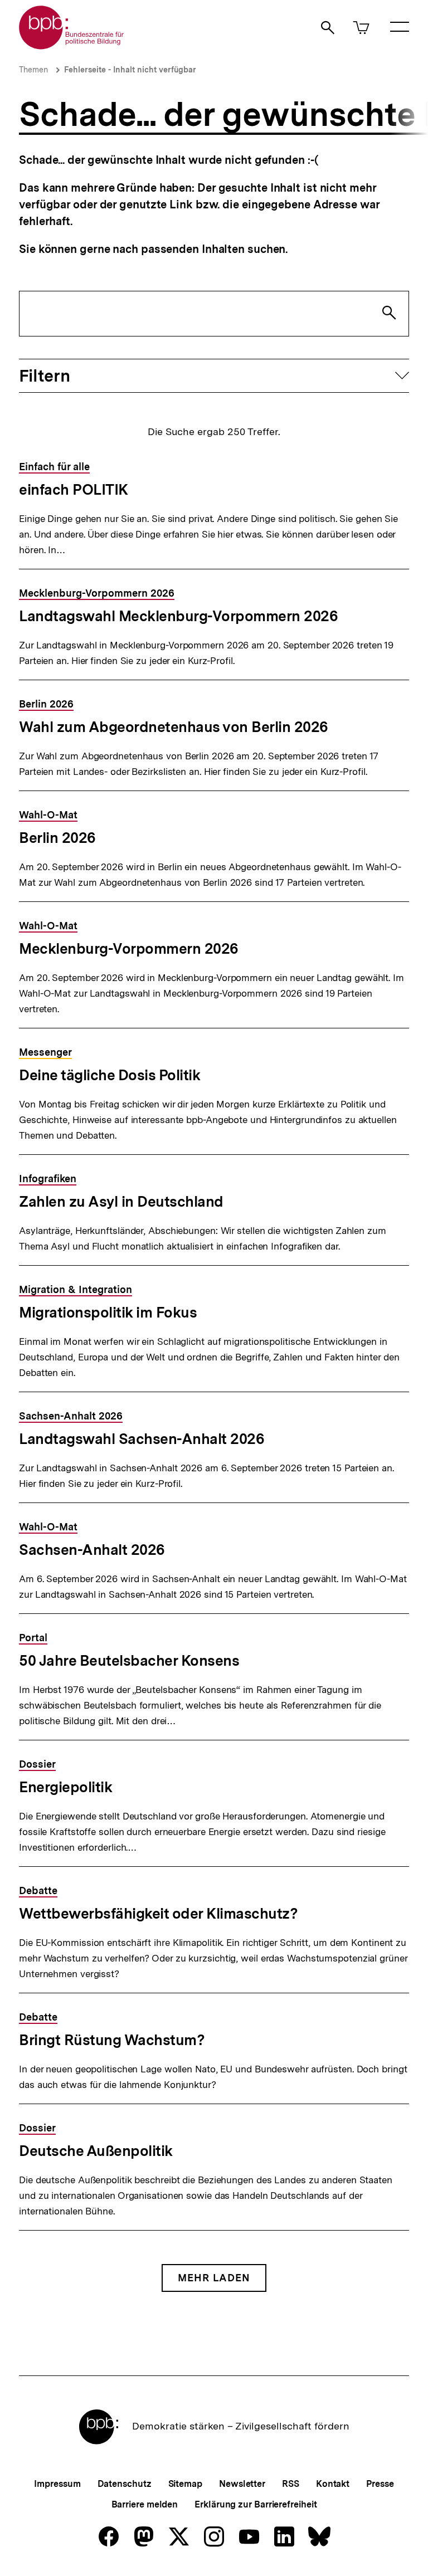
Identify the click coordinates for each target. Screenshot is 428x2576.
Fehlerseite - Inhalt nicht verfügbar (130, 70)
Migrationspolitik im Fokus (108, 1312)
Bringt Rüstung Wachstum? (112, 2040)
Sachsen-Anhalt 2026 (92, 1550)
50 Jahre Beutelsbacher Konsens (129, 1660)
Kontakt (333, 2484)
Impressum (57, 2484)
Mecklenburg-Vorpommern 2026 (129, 948)
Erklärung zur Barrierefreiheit (256, 2504)
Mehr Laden (214, 2278)
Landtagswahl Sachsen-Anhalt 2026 (142, 1439)
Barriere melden (145, 2504)
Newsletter (242, 2484)
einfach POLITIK (74, 489)
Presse (380, 2484)
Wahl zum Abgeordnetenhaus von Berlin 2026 (174, 727)
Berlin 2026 (57, 838)
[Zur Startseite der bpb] (72, 46)
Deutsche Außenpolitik (96, 2151)
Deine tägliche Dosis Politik (110, 1075)
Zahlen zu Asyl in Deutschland (121, 1201)
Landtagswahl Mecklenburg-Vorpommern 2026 (178, 616)
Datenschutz (125, 2484)
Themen (33, 70)
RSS (291, 2484)
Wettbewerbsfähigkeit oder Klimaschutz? (158, 1913)
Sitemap (185, 2484)
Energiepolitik (65, 1787)
